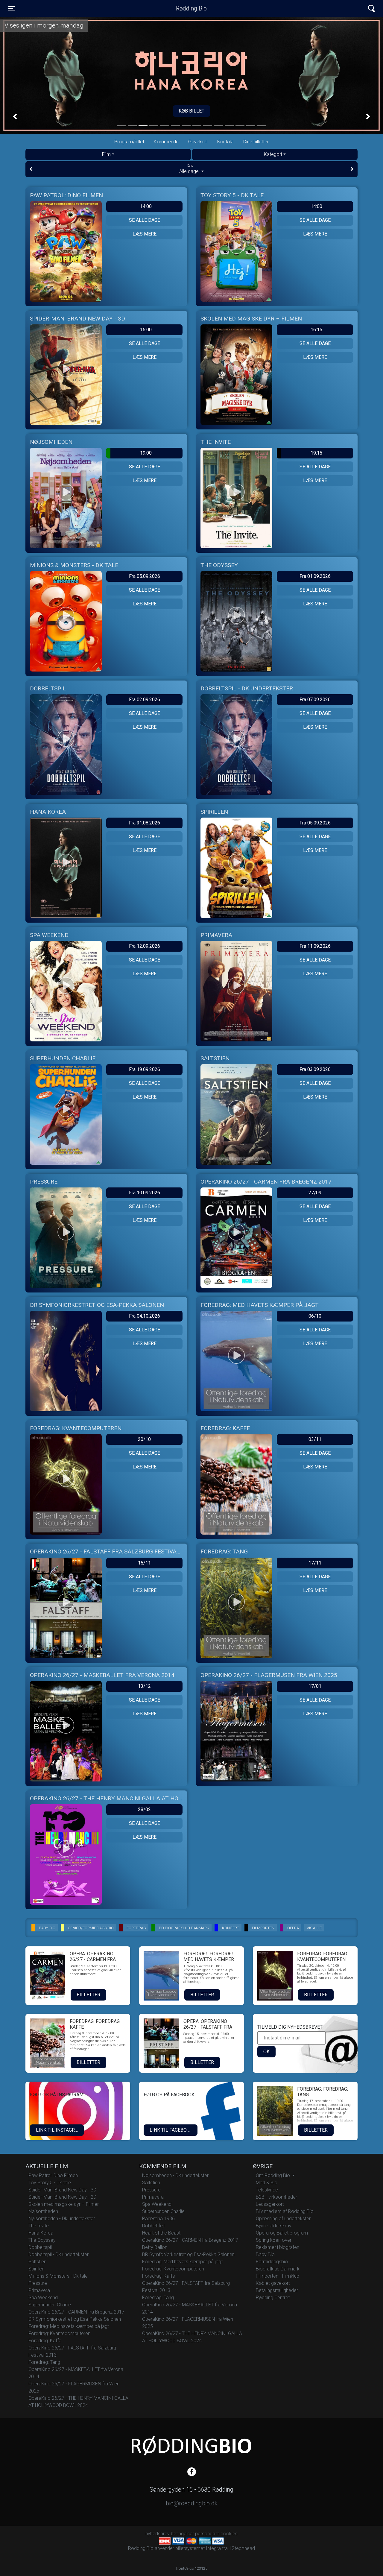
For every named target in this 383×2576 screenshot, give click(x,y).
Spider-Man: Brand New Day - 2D (62, 2197)
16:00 (146, 330)
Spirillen (36, 2269)
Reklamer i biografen (278, 2247)
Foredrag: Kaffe (45, 2341)
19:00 (146, 453)
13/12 (144, 1686)
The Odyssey (42, 2240)
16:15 (316, 330)
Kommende (166, 142)
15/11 (144, 1563)
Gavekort (198, 142)
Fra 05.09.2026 (145, 576)
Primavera (39, 2290)
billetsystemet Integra (198, 2548)
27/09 (315, 1193)
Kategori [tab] (273, 154)
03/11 (315, 1439)
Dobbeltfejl (153, 2226)
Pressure (38, 2283)
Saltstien (37, 2262)
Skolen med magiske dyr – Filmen (64, 2204)
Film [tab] (106, 154)
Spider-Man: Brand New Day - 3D (62, 2190)
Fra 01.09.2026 (315, 576)
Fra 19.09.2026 (145, 1069)
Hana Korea (41, 2233)
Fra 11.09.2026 (315, 946)
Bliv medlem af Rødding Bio (285, 2211)
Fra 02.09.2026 (145, 700)
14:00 (146, 206)
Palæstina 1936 (158, 2219)
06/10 (315, 1316)
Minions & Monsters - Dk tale (58, 2276)
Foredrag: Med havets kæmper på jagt (69, 2326)
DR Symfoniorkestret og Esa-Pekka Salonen (75, 2319)
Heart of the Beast (161, 2233)
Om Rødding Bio (273, 2175)
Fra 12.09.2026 (145, 946)
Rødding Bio (191, 8)
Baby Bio (265, 2254)
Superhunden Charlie (50, 2305)
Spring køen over (274, 2240)
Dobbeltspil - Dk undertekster (58, 2254)
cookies (229, 2534)
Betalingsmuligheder (277, 2290)
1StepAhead (242, 2548)
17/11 (315, 1563)
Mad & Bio (267, 2183)
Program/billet (129, 142)
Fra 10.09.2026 (145, 1193)
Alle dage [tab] (190, 169)
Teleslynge (267, 2190)
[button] (15, 116)
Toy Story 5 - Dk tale (50, 2183)
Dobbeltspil (40, 2247)
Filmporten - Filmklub (278, 2276)
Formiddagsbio (272, 2262)
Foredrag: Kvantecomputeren (59, 2333)
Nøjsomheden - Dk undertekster (62, 2219)
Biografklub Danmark (278, 2269)
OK (266, 2052)
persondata (207, 2534)
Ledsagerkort (270, 2204)
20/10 (144, 1439)
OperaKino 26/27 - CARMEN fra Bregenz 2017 (76, 2312)
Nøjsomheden (43, 2211)
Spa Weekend (43, 2298)
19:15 (316, 453)
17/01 (315, 1686)
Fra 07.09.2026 (315, 700)
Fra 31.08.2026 (145, 823)
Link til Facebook (171, 2130)
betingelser (182, 2534)
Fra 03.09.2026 (315, 1069)
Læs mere (145, 234)
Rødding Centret (273, 2298)
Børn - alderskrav (274, 2226)
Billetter (88, 1995)
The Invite (39, 2226)
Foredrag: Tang (44, 2362)
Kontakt (225, 142)
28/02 (144, 1809)
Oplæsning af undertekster (283, 2219)
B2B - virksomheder (276, 2197)
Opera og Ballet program (282, 2233)
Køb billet (191, 111)
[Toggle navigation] (371, 9)
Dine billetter (256, 142)
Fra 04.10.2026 (145, 1316)
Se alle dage (145, 220)
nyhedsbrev (158, 2534)
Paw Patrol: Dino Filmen (53, 2175)
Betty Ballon (155, 2247)
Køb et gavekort (273, 2283)
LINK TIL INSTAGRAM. (59, 2130)
